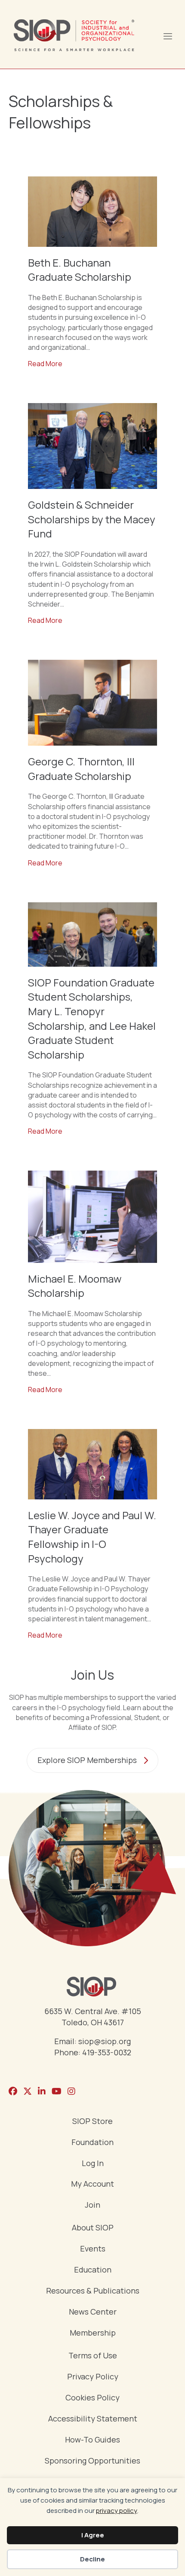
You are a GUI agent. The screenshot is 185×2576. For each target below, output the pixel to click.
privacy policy (117, 2511)
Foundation (92, 2143)
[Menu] (167, 35)
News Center (93, 2312)
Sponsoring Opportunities (92, 2461)
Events (93, 2249)
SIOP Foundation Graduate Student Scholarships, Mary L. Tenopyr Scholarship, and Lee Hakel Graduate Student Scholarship (92, 1018)
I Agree (93, 2535)
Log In (93, 2164)
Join (92, 2205)
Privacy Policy (93, 2377)
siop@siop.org (105, 2041)
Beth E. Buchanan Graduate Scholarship (80, 270)
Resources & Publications (93, 2291)
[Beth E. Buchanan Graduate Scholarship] (92, 211)
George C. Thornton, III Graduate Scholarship (81, 769)
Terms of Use (93, 2356)
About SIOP (93, 2228)
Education (93, 2270)
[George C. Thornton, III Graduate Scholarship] (92, 702)
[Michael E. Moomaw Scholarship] (92, 1216)
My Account (92, 2184)
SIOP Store (92, 2122)
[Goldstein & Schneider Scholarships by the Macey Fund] (92, 446)
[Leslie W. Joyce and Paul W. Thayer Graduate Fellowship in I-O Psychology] (92, 1463)
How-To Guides (92, 2440)
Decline (92, 2559)
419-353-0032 (107, 2052)
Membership (93, 2333)
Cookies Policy (92, 2398)
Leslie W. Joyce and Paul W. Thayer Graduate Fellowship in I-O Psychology (92, 1537)
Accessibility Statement (93, 2419)
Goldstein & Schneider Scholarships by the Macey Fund (92, 519)
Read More (45, 364)
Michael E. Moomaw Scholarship (75, 1286)
